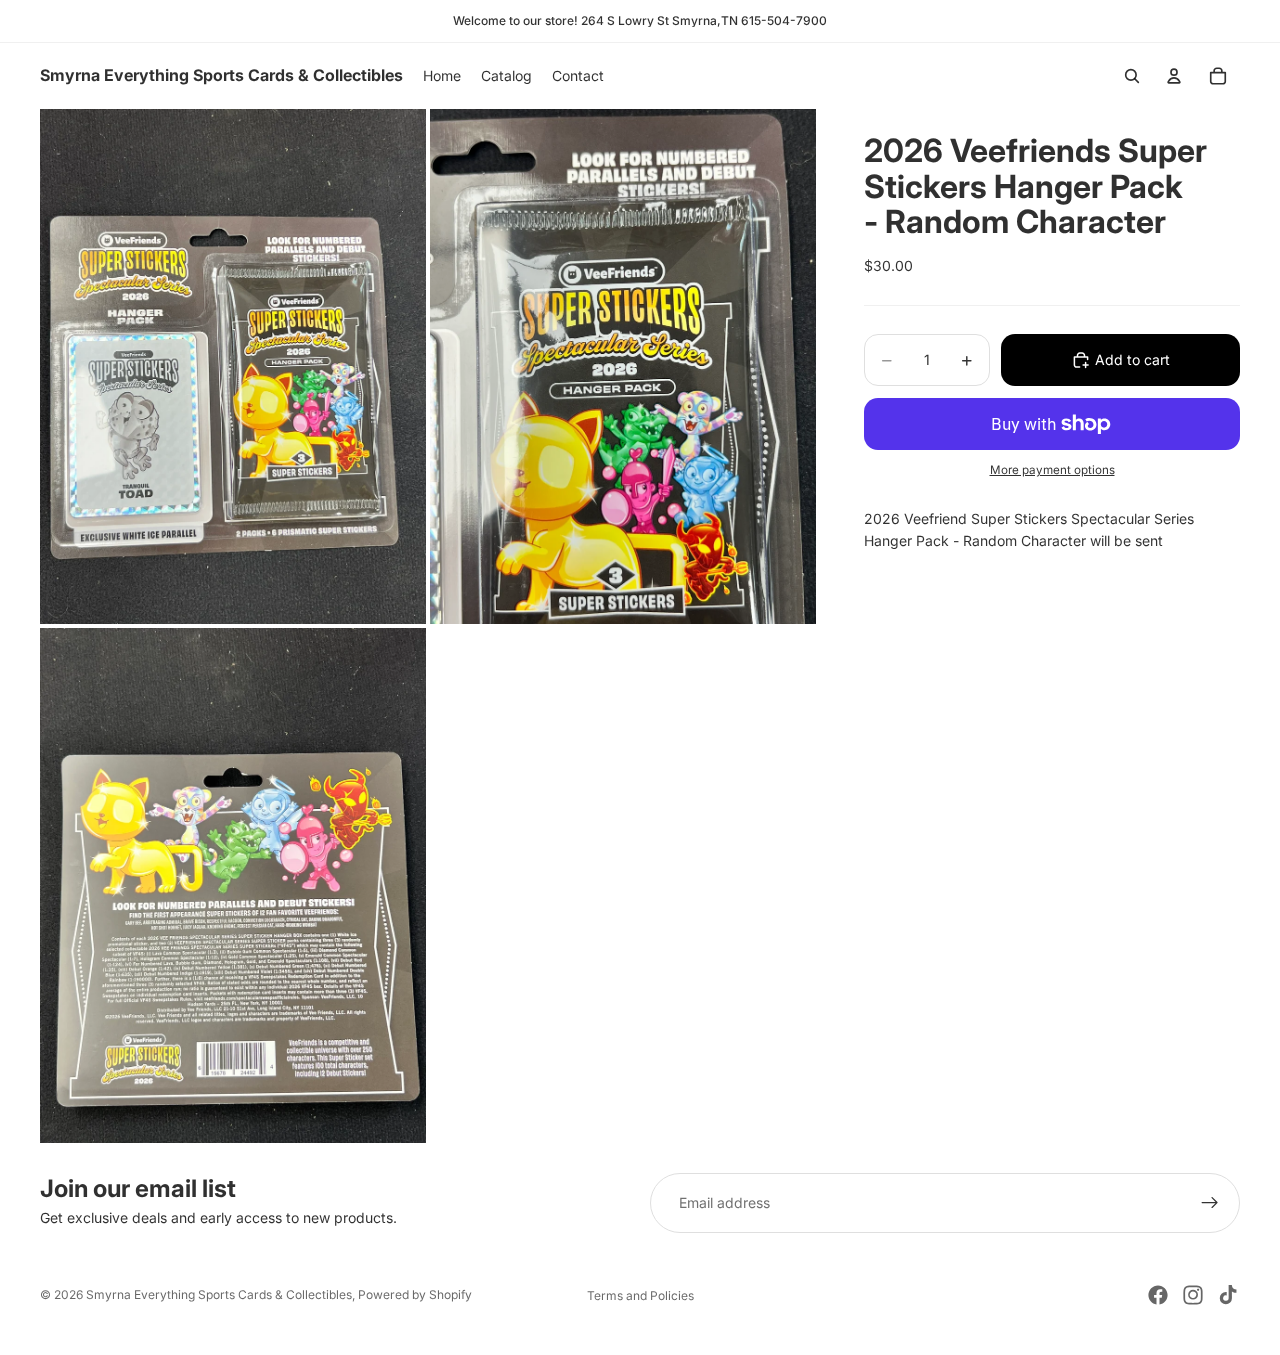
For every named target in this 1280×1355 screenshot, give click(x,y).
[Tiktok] (1228, 1295)
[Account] (1174, 76)
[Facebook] (1158, 1295)
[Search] (1132, 76)
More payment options (1052, 470)
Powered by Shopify (415, 1294)
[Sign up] (1210, 1203)
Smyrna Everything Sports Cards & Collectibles (219, 1294)
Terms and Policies (640, 1295)
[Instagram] (1193, 1295)
